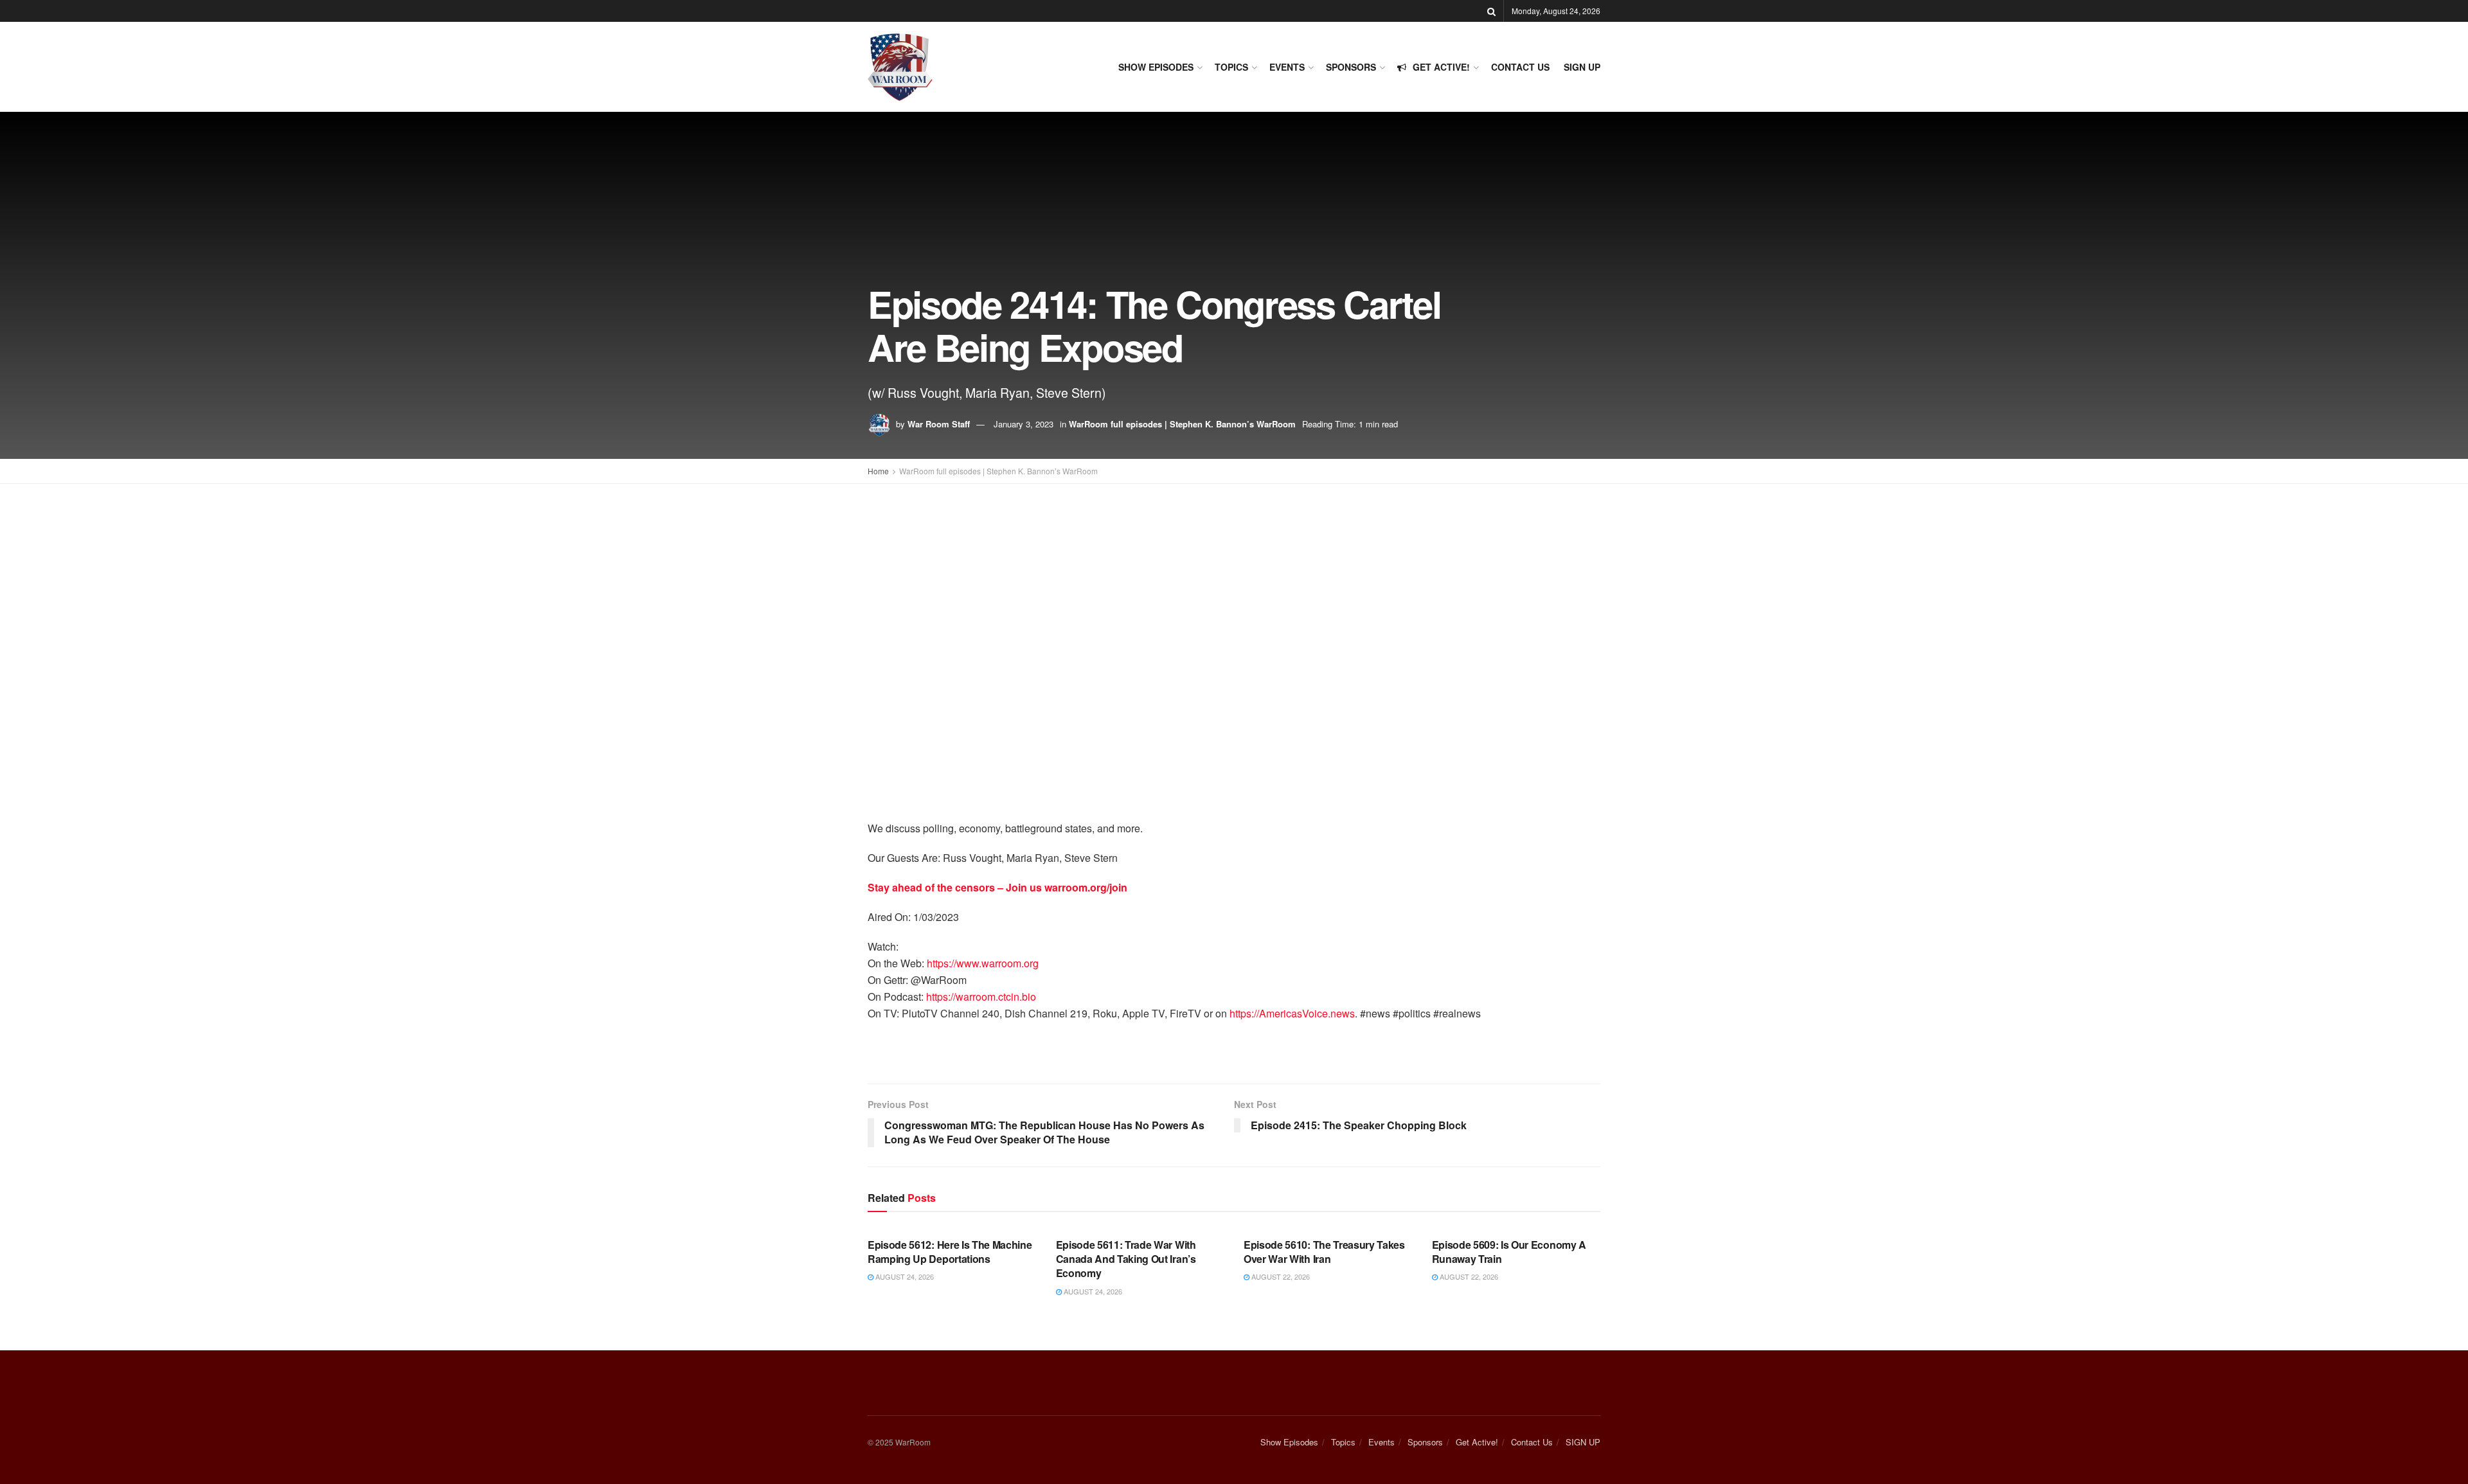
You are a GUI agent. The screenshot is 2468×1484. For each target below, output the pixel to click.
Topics (1231, 67)
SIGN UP (1582, 67)
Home (878, 471)
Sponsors (1351, 67)
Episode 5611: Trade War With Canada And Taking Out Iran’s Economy (1126, 1259)
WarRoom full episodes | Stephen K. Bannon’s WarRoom (1182, 424)
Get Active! (1441, 67)
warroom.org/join (1086, 887)
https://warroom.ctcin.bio (981, 997)
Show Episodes (1156, 67)
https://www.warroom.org (983, 963)
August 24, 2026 (904, 1276)
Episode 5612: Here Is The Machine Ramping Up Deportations (950, 1252)
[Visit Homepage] (900, 67)
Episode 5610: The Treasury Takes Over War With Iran (1324, 1252)
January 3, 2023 (1024, 424)
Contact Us (1520, 67)
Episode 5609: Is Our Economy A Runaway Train (1509, 1252)
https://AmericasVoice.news (1292, 1013)
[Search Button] (1491, 11)
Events (1287, 67)
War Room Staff (939, 424)
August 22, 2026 (1280, 1276)
